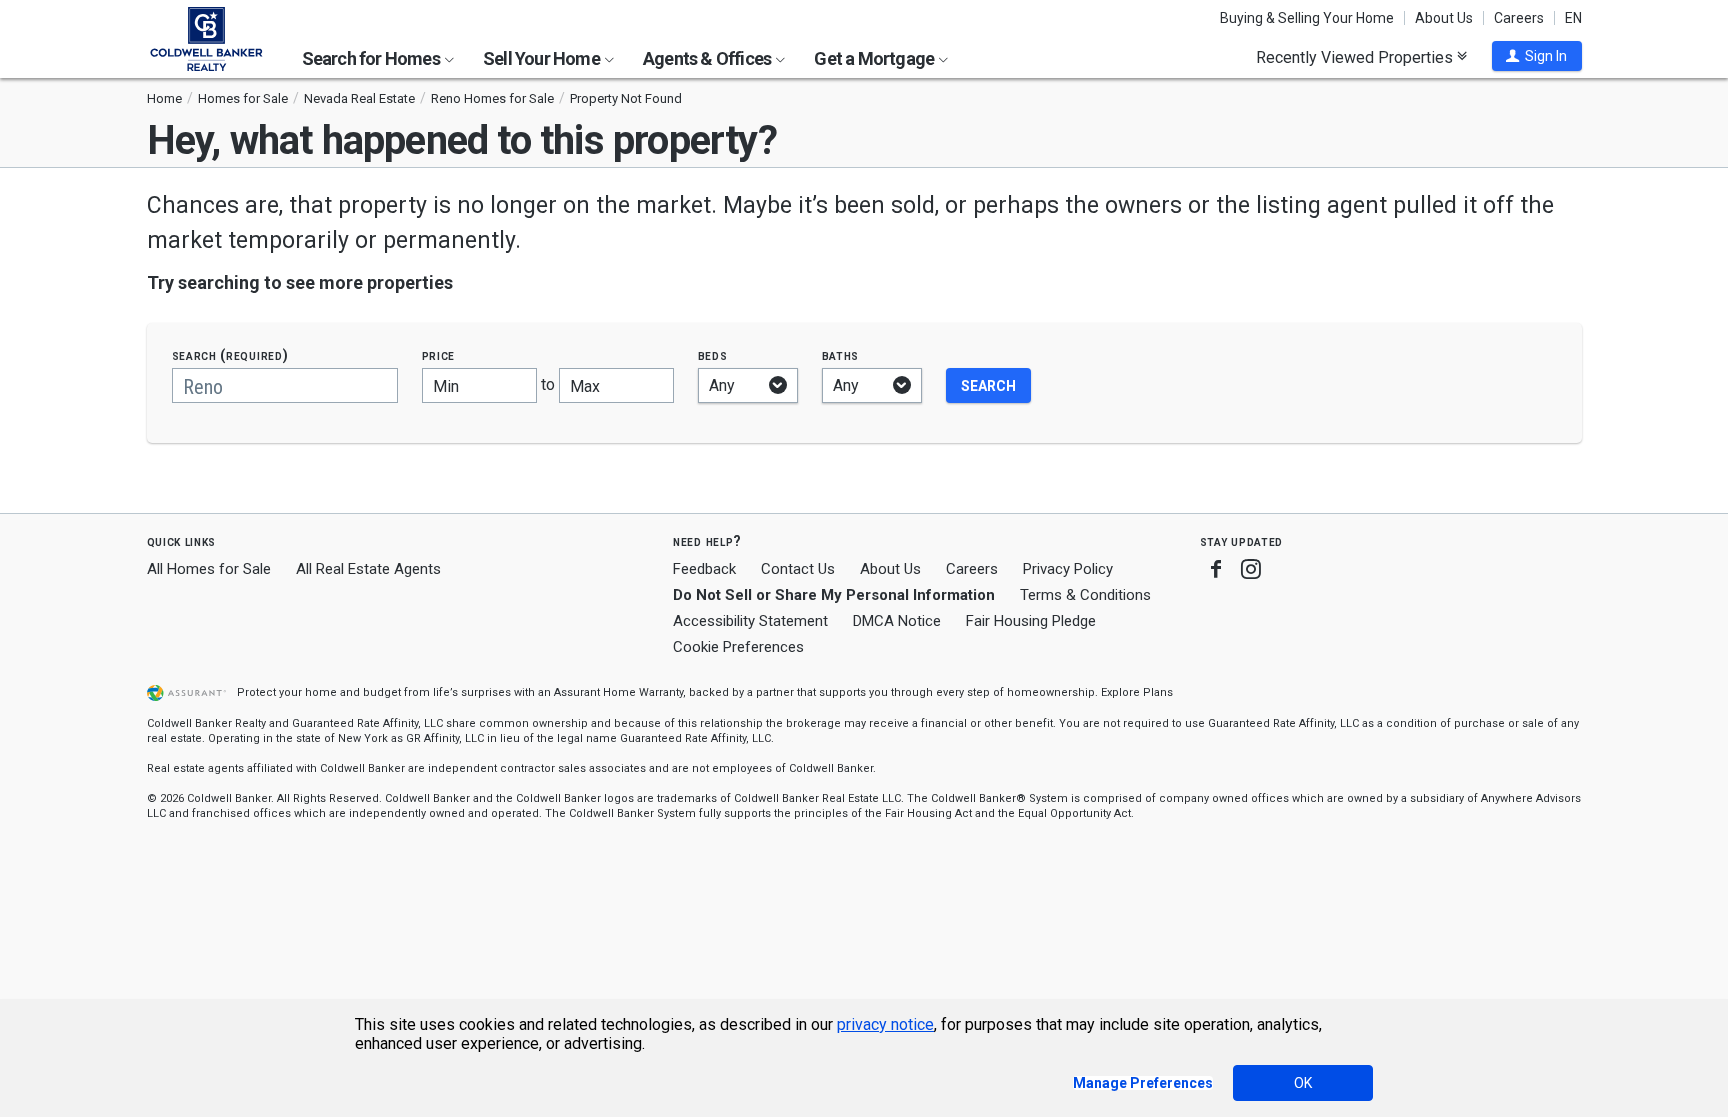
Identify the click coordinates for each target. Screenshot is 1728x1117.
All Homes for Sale (209, 569)
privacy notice (885, 1024)
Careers (1519, 18)
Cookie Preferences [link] (738, 647)
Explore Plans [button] (1137, 692)
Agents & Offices (708, 58)
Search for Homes (372, 58)
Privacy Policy (1068, 569)
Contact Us (798, 569)
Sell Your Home (543, 58)
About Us (1444, 18)
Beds (713, 355)
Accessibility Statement (750, 621)
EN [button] (1573, 18)
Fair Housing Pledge (1031, 621)
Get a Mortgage (875, 58)
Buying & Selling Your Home (1307, 18)
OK (1303, 1083)
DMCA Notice (897, 621)
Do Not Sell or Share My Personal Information (834, 595)
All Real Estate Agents (368, 569)
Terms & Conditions (1085, 595)
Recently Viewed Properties (1356, 57)
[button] (1537, 56)
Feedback (704, 569)
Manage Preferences (1143, 1083)
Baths (841, 355)
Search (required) (230, 355)
